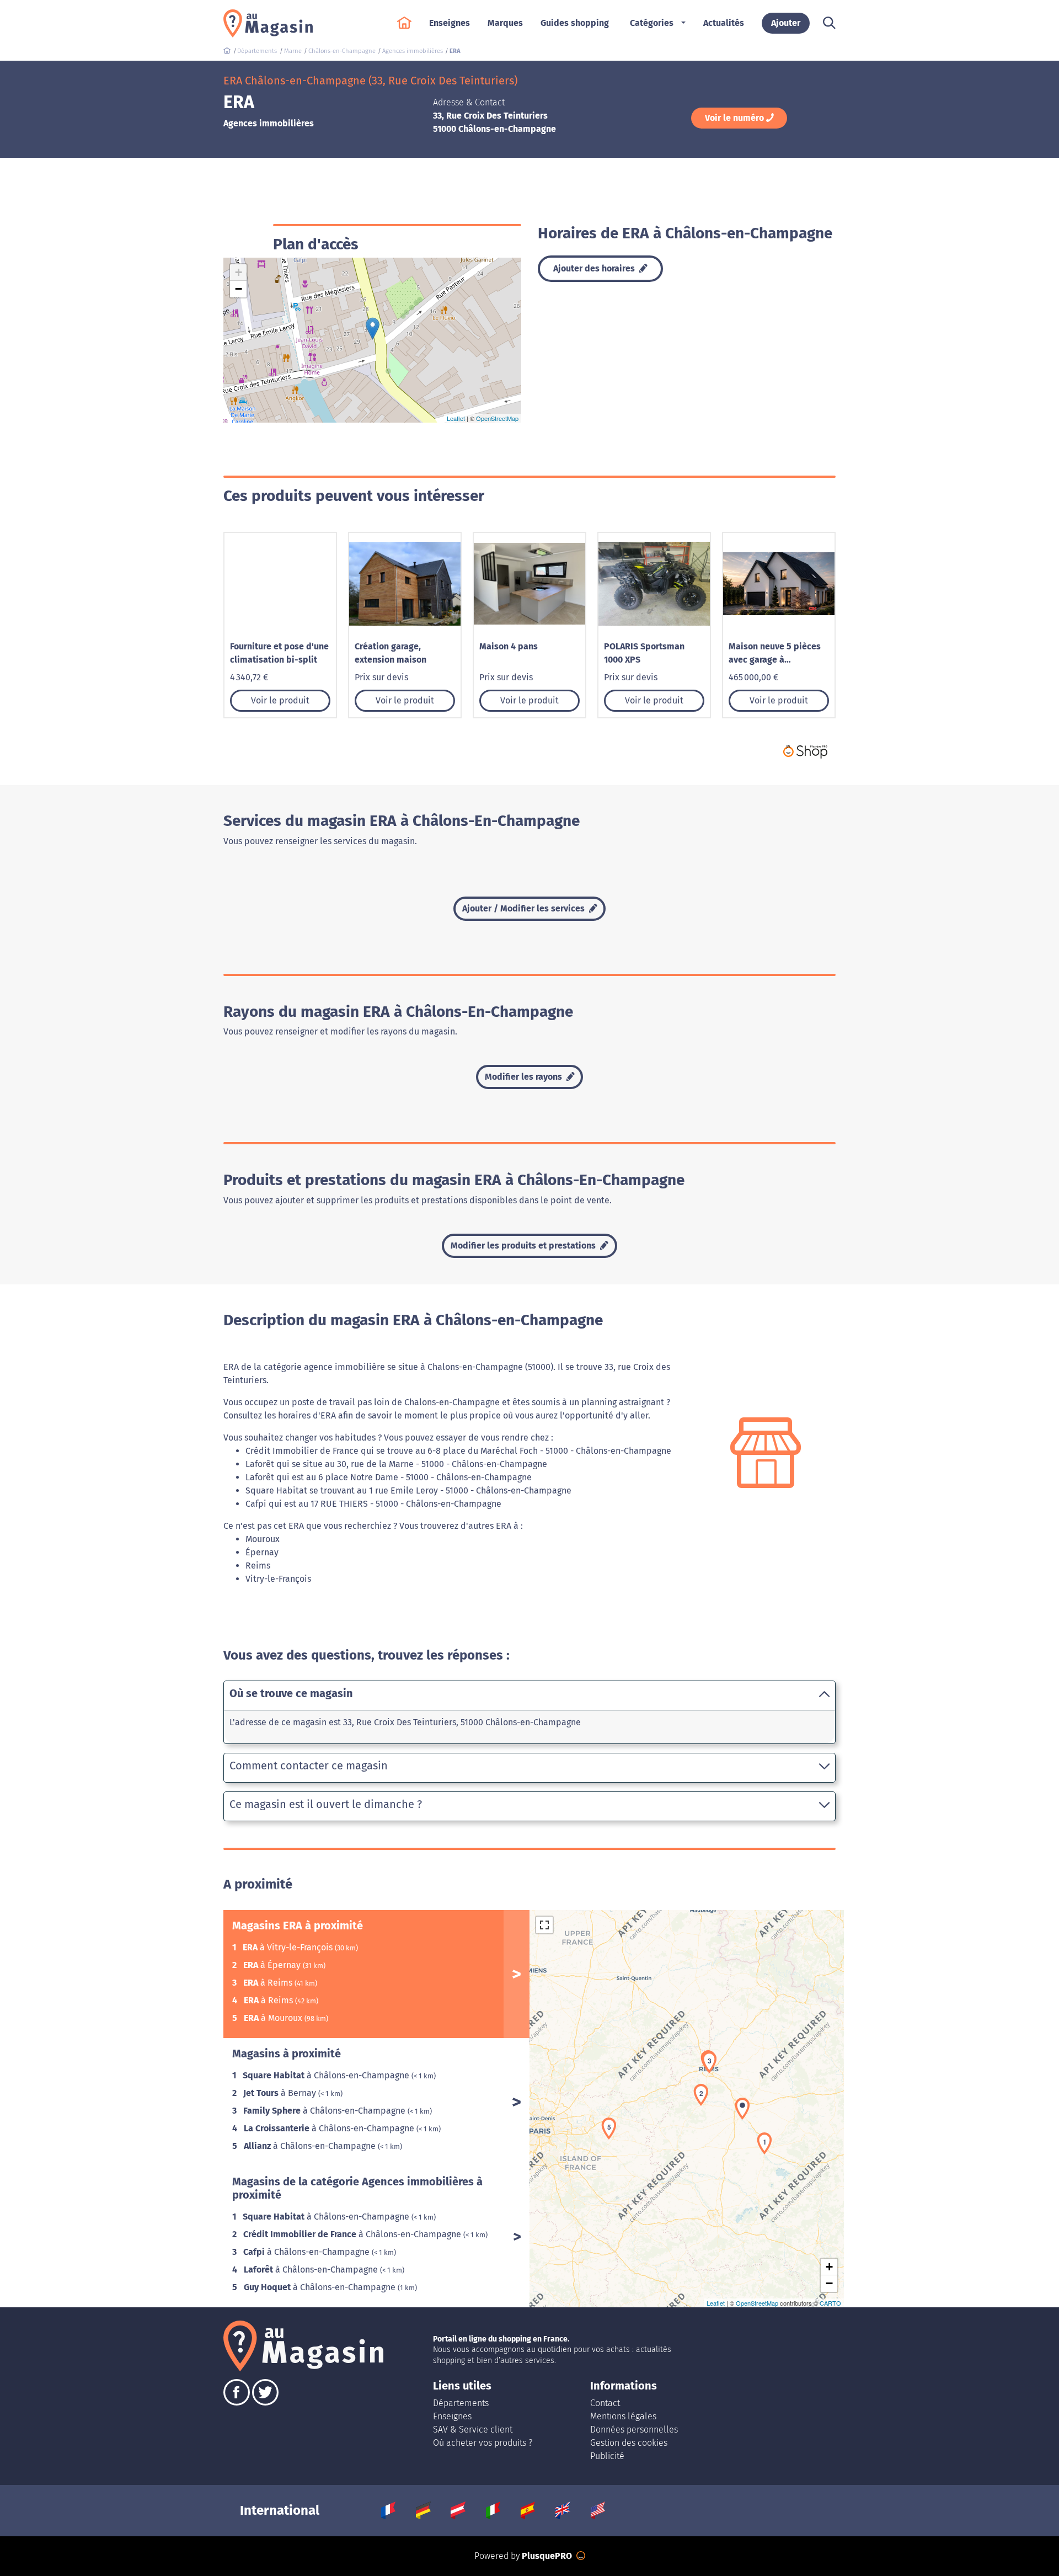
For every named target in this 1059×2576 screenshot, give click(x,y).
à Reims (269, 1983)
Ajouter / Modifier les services (525, 908)
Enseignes (452, 2416)
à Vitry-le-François (289, 1947)
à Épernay (273, 1965)
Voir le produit (280, 700)
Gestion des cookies (629, 2443)
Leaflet (456, 418)
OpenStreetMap (497, 418)
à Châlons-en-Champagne (327, 2075)
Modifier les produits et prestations (524, 1246)
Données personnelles (634, 2430)
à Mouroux (274, 2018)
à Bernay (281, 2093)
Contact (605, 2403)
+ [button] (239, 272)
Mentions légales (623, 2416)
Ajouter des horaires (595, 268)
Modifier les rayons (525, 1077)
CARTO (830, 2303)
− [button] (239, 289)
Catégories (652, 23)
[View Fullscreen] (544, 1925)
